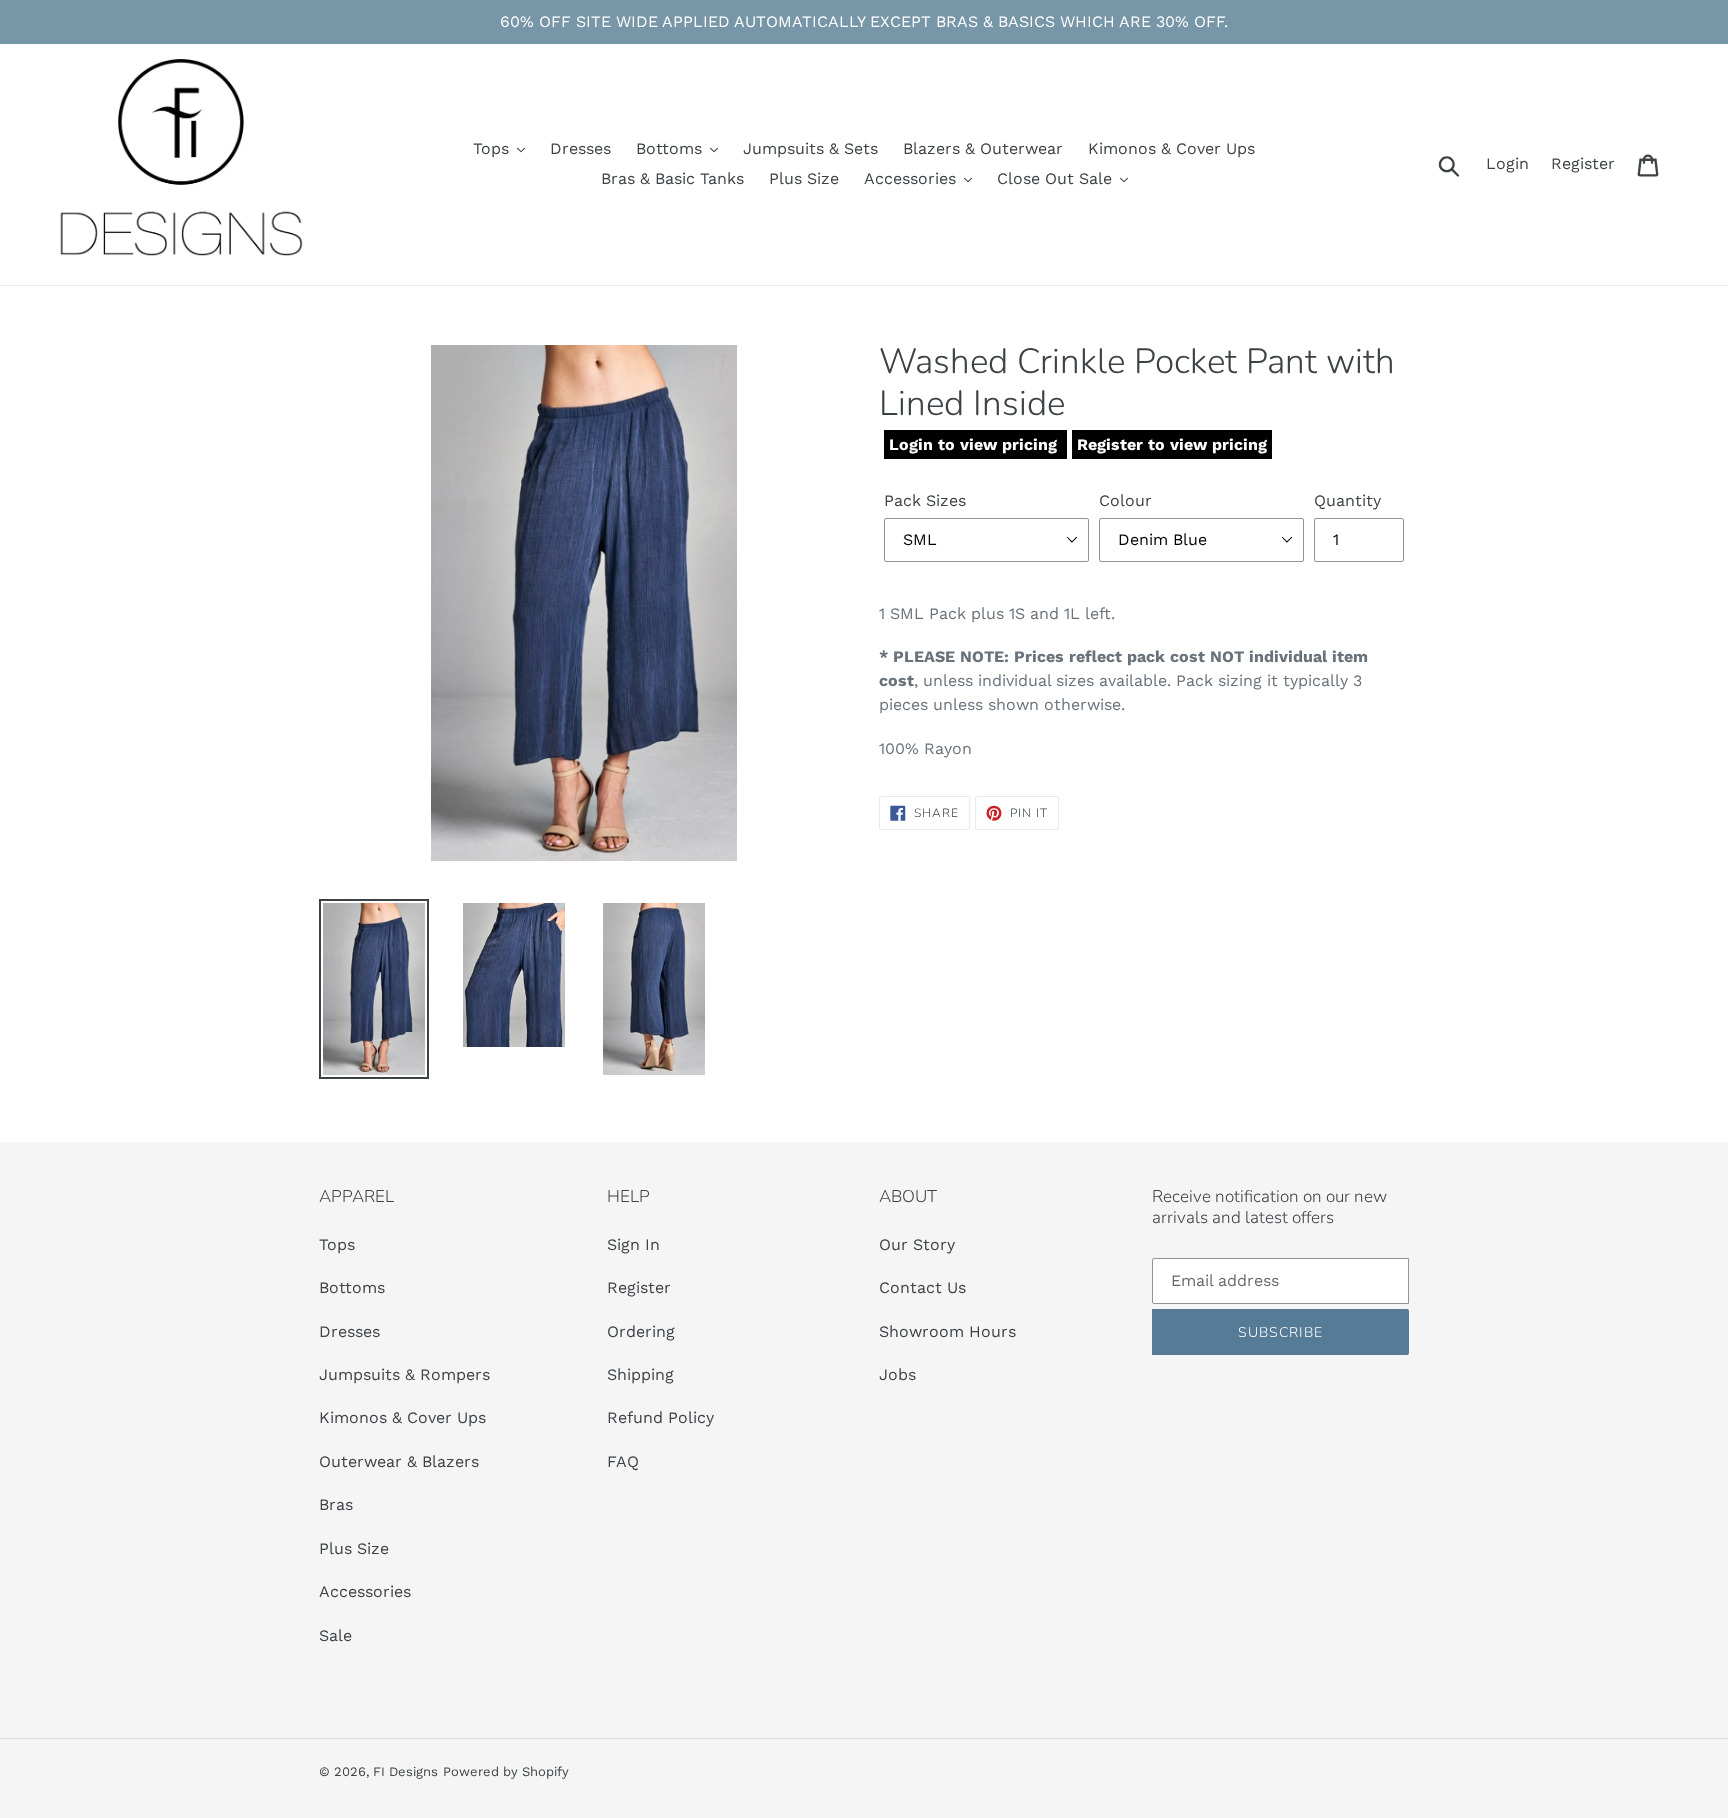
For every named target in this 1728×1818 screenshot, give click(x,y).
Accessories (365, 1591)
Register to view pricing (1172, 444)
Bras (336, 1504)
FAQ (623, 1461)
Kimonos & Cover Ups (405, 1417)
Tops (337, 1244)
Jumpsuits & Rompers (404, 1374)
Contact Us (922, 1287)
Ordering (641, 1331)
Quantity (1347, 500)
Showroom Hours (947, 1331)
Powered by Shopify (506, 1771)
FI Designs (405, 1771)
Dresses (349, 1331)
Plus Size (354, 1548)
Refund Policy (660, 1417)
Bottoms (352, 1287)
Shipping (640, 1374)
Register (639, 1287)
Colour (1125, 500)
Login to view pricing (975, 444)
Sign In (633, 1244)
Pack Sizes (925, 500)
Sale (335, 1635)
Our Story (917, 1244)
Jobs (897, 1374)
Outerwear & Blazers (399, 1461)
